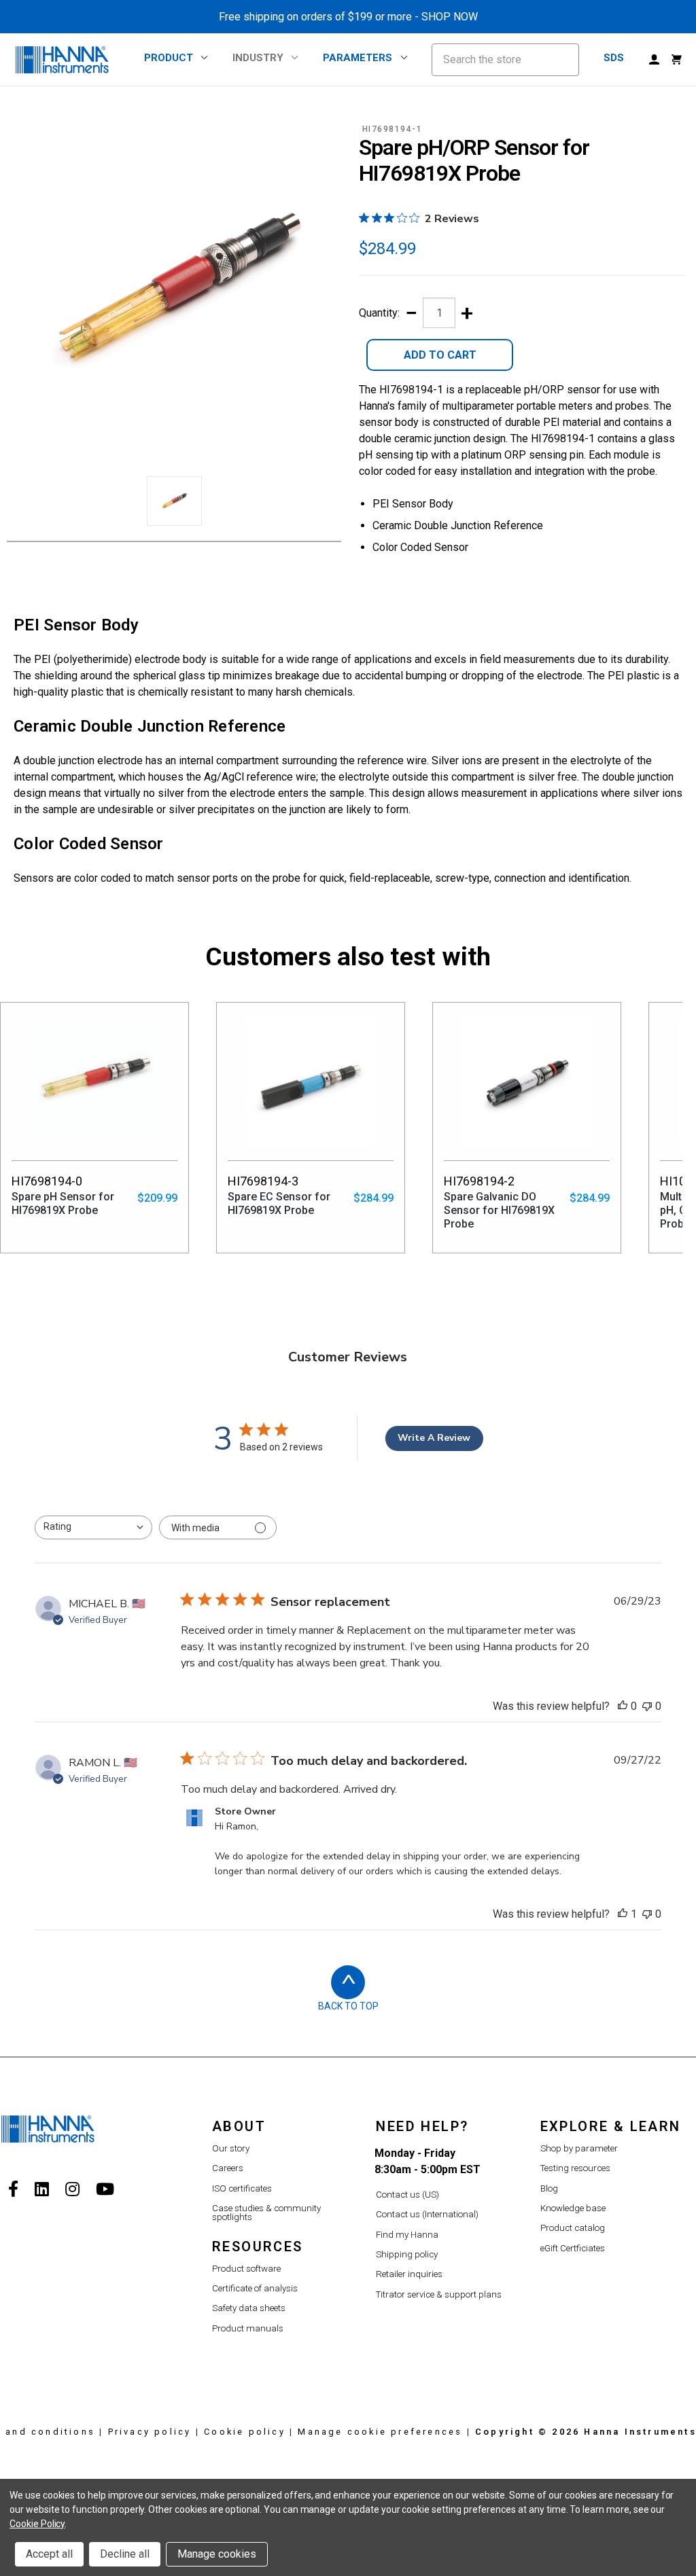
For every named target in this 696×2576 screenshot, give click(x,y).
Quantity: (379, 313)
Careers (228, 2168)
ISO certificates (242, 2188)
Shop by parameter (579, 2148)
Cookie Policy (37, 2524)
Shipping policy (407, 2254)
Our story (231, 2148)
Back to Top (348, 2006)
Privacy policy (150, 2432)
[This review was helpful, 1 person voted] (623, 1914)
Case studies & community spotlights (266, 2213)
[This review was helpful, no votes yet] (623, 1706)
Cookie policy (245, 2432)
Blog (549, 2188)
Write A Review (434, 1438)
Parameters (358, 58)
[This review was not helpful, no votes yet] (647, 1706)
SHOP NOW (450, 17)
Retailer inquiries (409, 2274)
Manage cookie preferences (380, 2432)
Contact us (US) (407, 2195)
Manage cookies (217, 2554)
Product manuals (248, 2328)
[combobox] (93, 1527)
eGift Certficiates (573, 2248)
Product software (246, 2269)
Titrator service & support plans (439, 2294)
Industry (258, 58)
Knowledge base (573, 2208)
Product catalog (573, 2228)
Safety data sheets (249, 2308)
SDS (614, 58)
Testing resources (575, 2168)
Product (169, 58)
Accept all (49, 2554)
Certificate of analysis (255, 2288)
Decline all (125, 2554)
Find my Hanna (407, 2235)
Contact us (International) (427, 2214)
